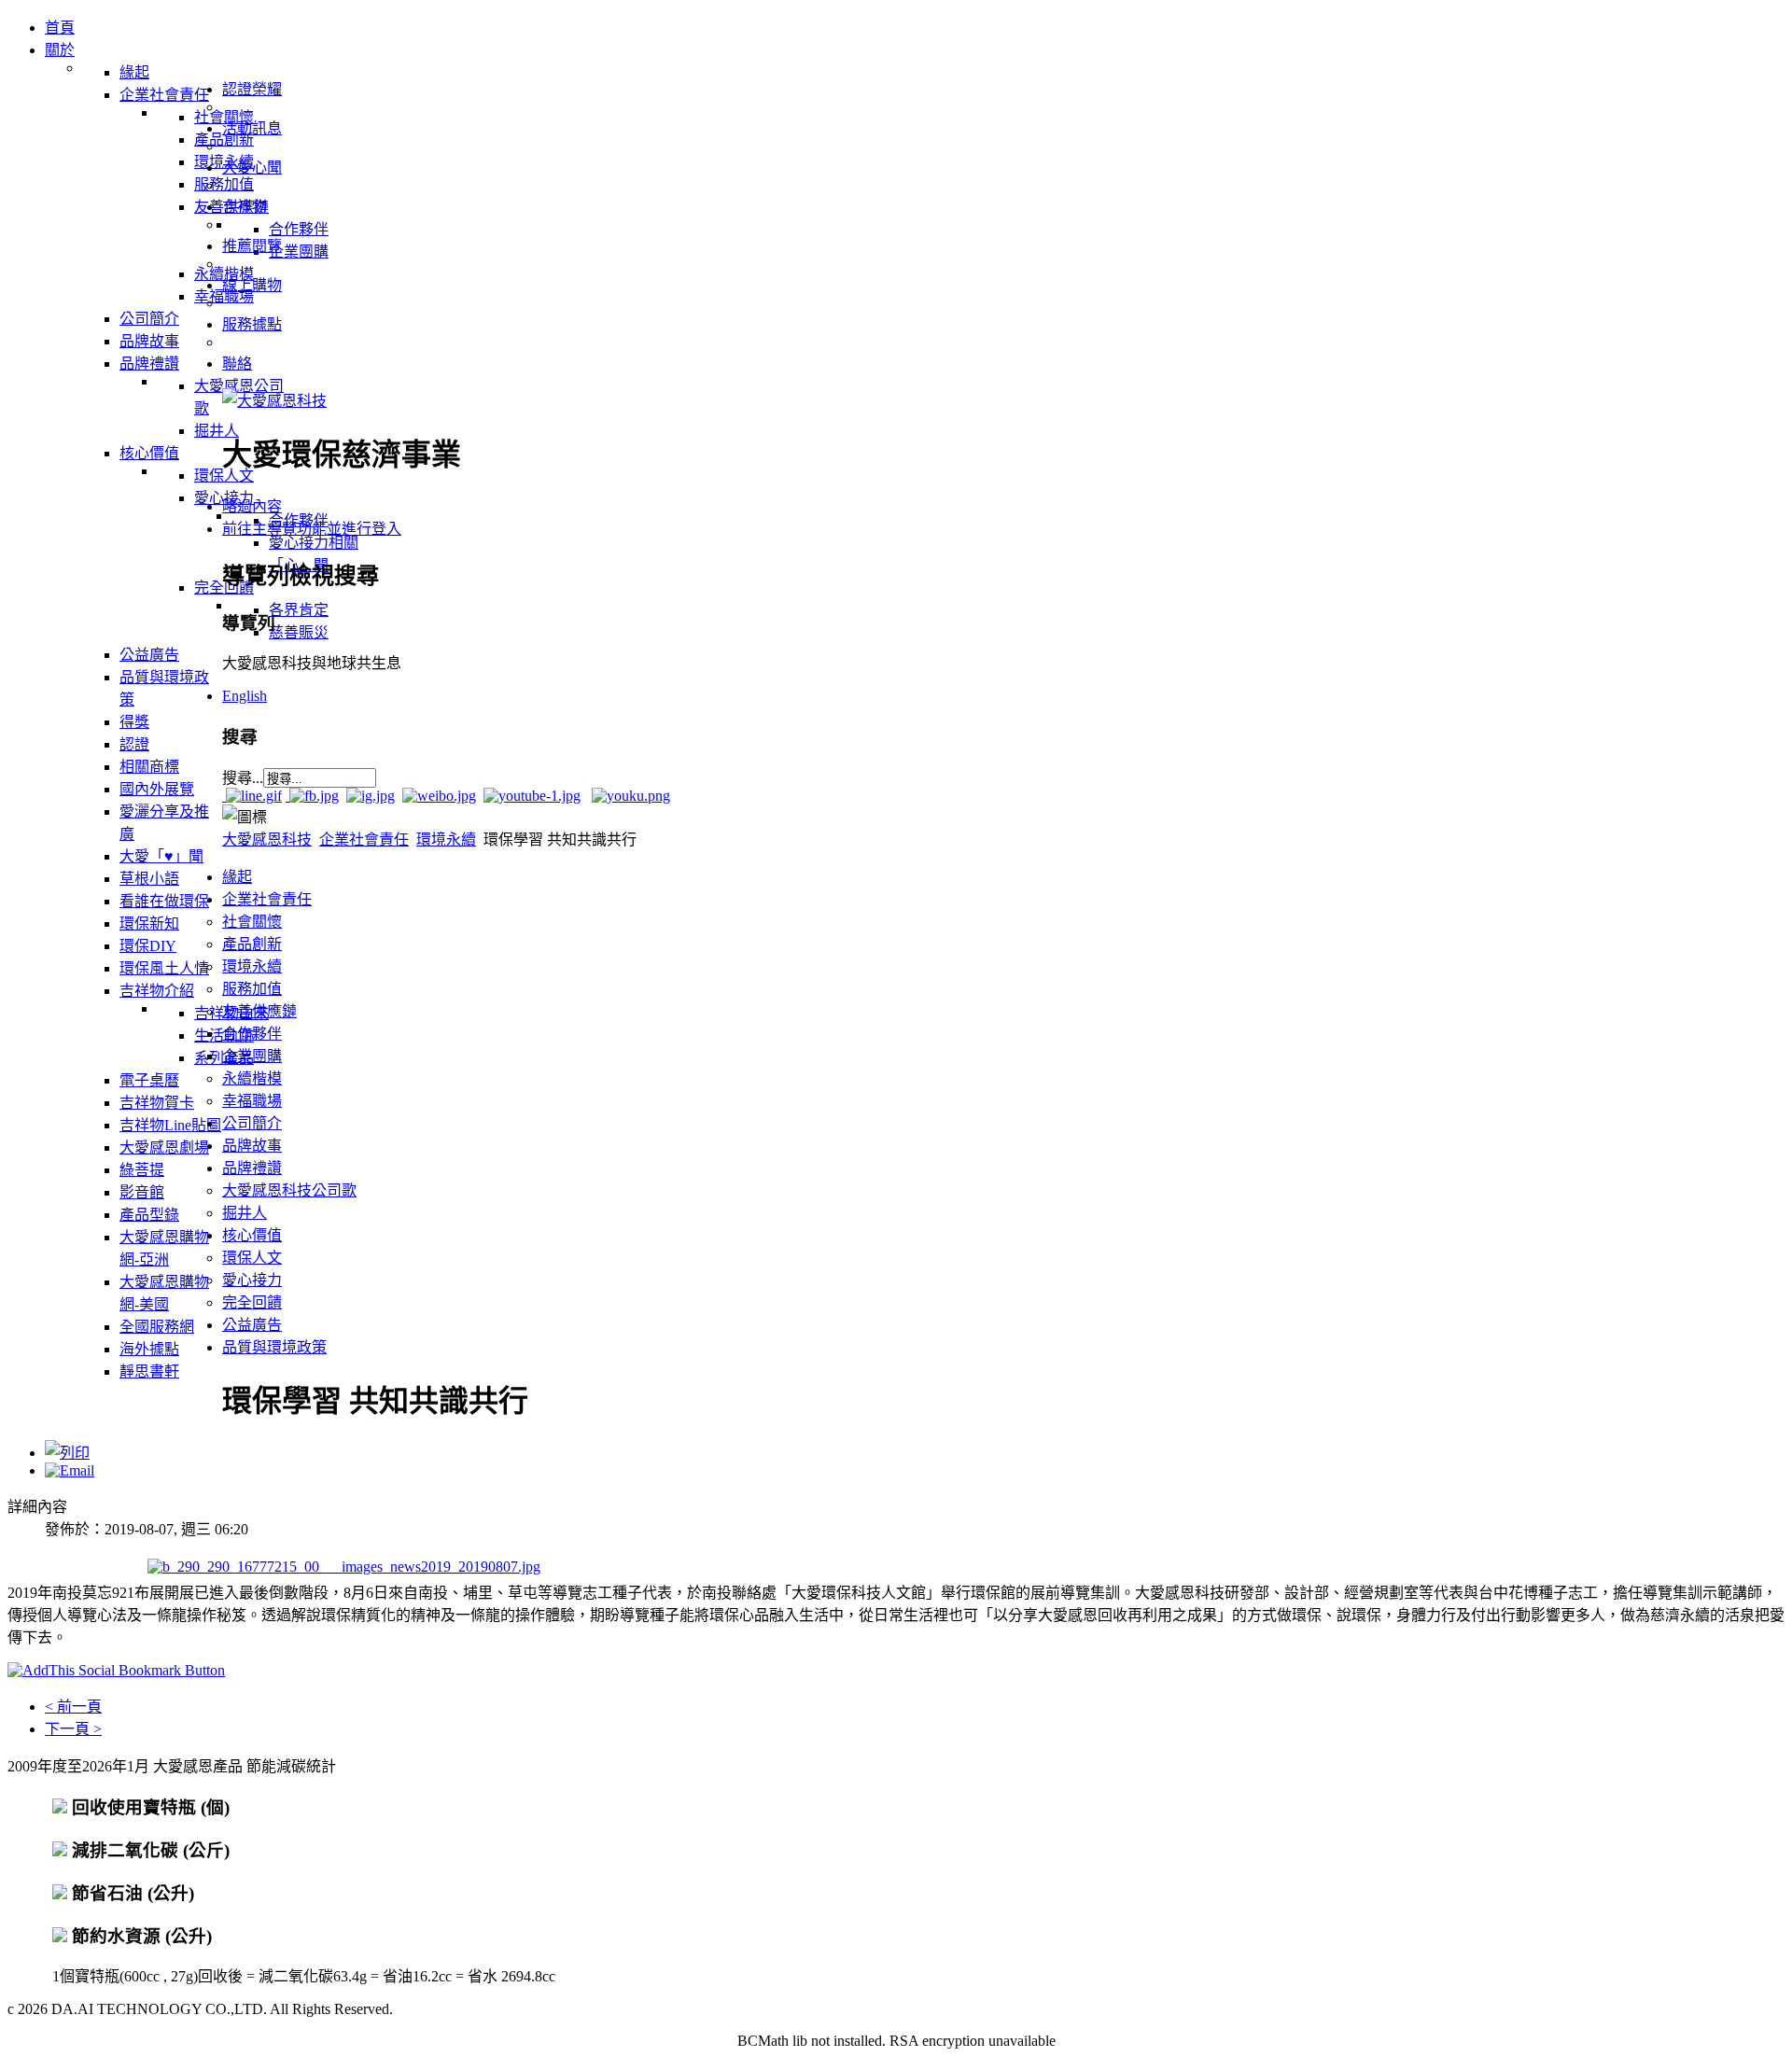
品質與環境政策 (274, 1347)
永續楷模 (252, 1078)
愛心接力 (252, 1280)
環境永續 (446, 840)
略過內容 (252, 506)
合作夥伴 (252, 1034)
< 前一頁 (73, 1707)
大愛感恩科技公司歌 (289, 1190)
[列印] (67, 1453)
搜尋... (243, 778)
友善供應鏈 (259, 1011)
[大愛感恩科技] (274, 401)
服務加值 (252, 989)
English (245, 696)
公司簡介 (252, 1123)
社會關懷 (252, 922)
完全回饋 (252, 1302)
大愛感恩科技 (267, 840)
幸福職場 (252, 1101)
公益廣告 (252, 1325)
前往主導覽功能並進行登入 (312, 529)
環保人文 (252, 1258)
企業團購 (252, 1056)
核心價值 (252, 1235)
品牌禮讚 (252, 1168)
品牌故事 (252, 1146)
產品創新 (252, 944)
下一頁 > (73, 1729)
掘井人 (245, 1213)
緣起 (237, 877)
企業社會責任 (364, 840)
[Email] (70, 1470)
